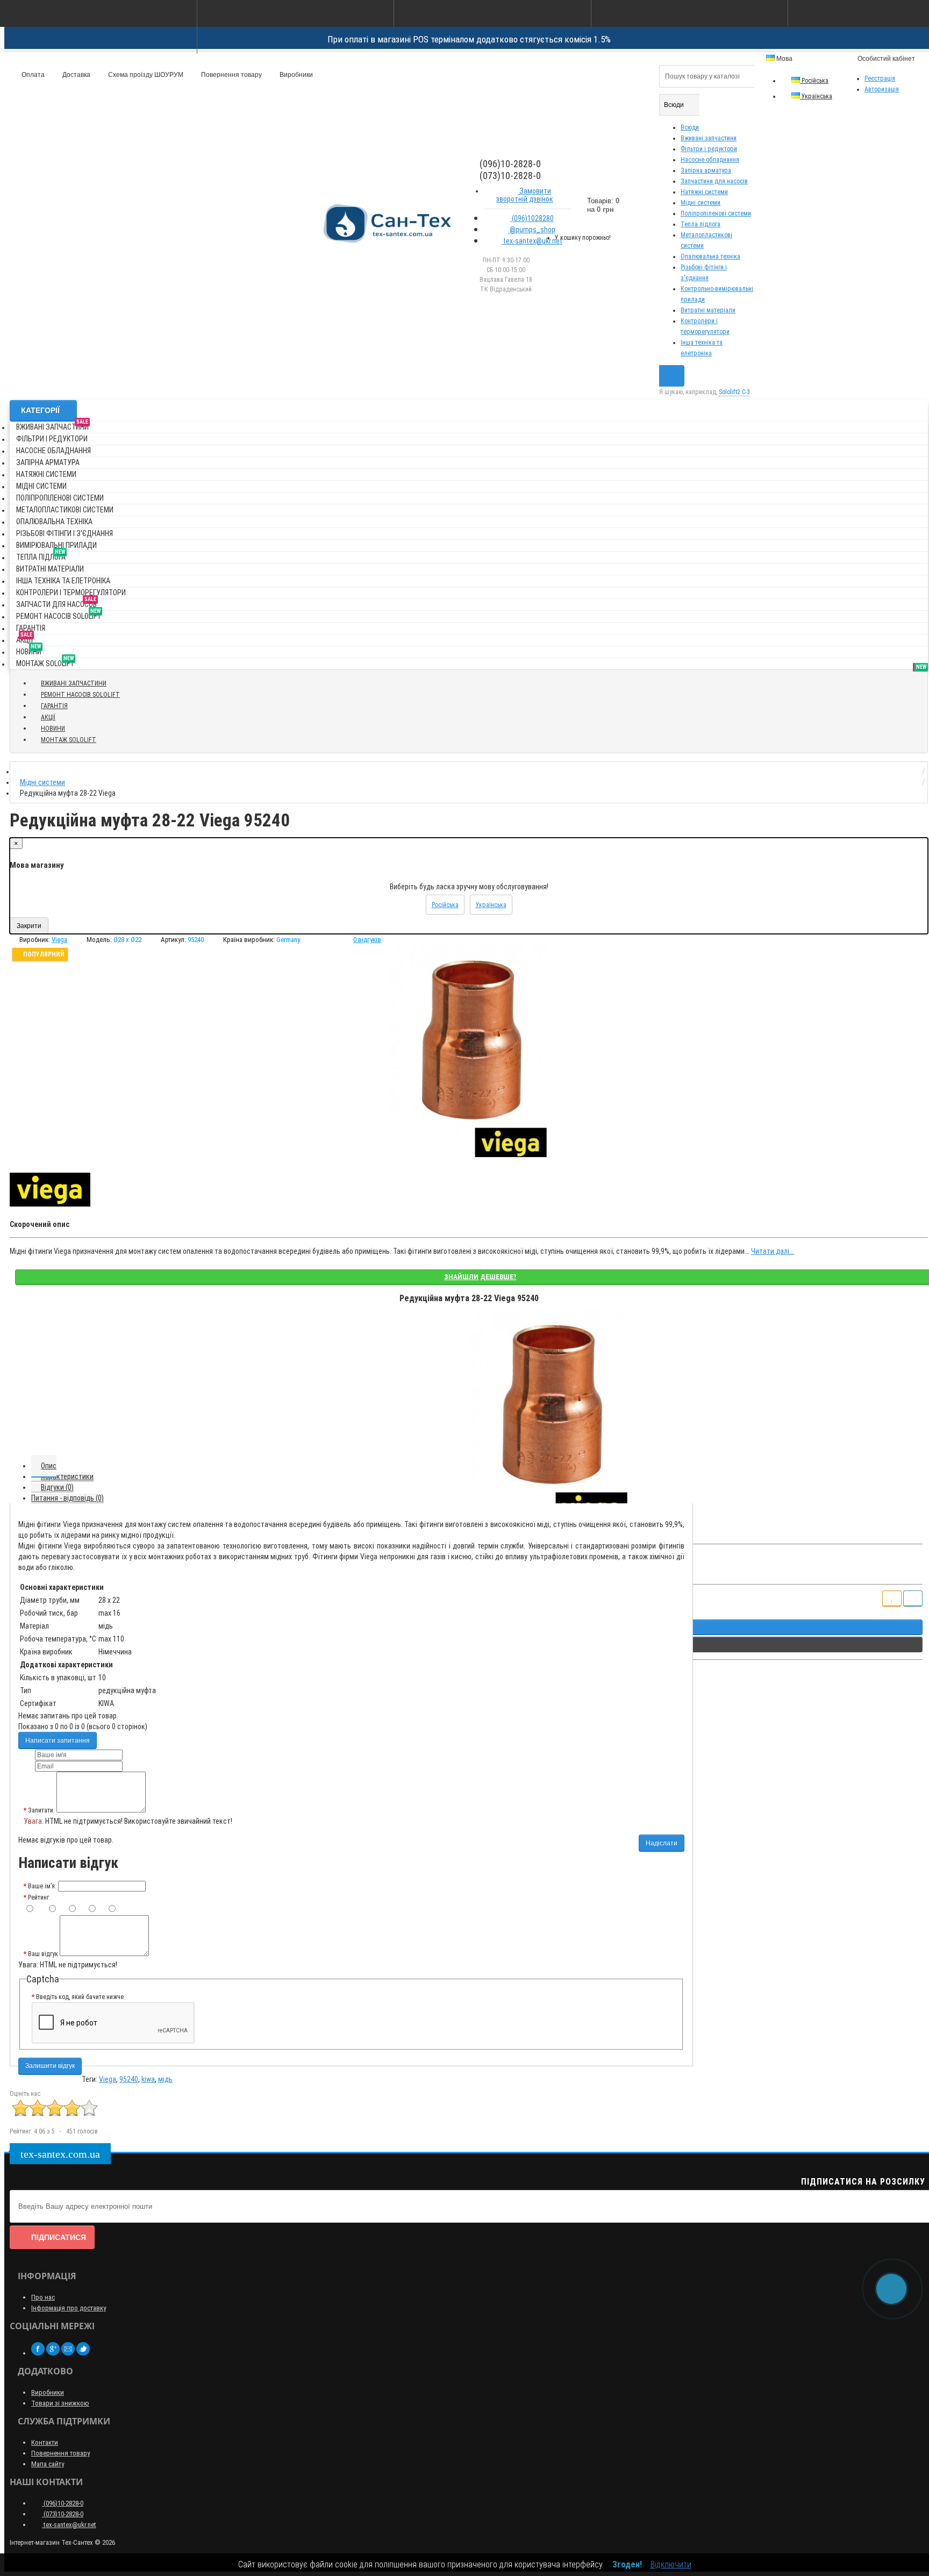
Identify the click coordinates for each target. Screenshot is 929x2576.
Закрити (29, 926)
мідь (165, 2079)
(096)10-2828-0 (63, 2503)
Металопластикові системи (65, 510)
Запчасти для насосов (56, 602)
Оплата (32, 75)
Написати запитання (58, 1740)
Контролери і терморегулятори (71, 593)
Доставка (76, 75)
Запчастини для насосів (714, 181)
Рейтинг (38, 1897)
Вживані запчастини (709, 138)
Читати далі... (773, 1251)
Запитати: (41, 1810)
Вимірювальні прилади (56, 545)
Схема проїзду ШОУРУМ (145, 75)
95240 (129, 2079)
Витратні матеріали (708, 310)
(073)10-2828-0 (63, 2514)
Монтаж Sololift (45, 662)
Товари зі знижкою (60, 2403)
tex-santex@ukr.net (532, 241)
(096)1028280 (532, 218)
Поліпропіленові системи (716, 213)
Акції (24, 638)
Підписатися (59, 2237)
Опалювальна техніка (710, 256)
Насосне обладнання (710, 160)
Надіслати (662, 1843)
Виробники (295, 75)
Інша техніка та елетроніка (63, 581)
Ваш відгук (43, 1954)
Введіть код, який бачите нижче (80, 1997)
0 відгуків (367, 940)
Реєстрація (880, 79)
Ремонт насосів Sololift (59, 614)
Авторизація (882, 89)
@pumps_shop (532, 230)
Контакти (45, 2442)
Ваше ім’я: (42, 1886)
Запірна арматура (706, 170)
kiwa (148, 2079)
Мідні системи (701, 203)
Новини (29, 650)
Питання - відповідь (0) (67, 1498)
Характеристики (67, 1476)
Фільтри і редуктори (709, 149)
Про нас (43, 2297)
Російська (814, 81)
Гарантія (31, 628)
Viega (108, 2079)
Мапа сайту (48, 2464)
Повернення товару (231, 75)
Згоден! (627, 2564)
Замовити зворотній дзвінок (525, 195)
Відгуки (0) (57, 1487)
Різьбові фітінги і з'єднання (65, 533)
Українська (816, 96)
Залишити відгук (50, 2066)
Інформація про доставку (69, 2308)
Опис (49, 1466)
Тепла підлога (701, 224)
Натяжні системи (704, 192)
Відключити (671, 2564)
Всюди (690, 127)
